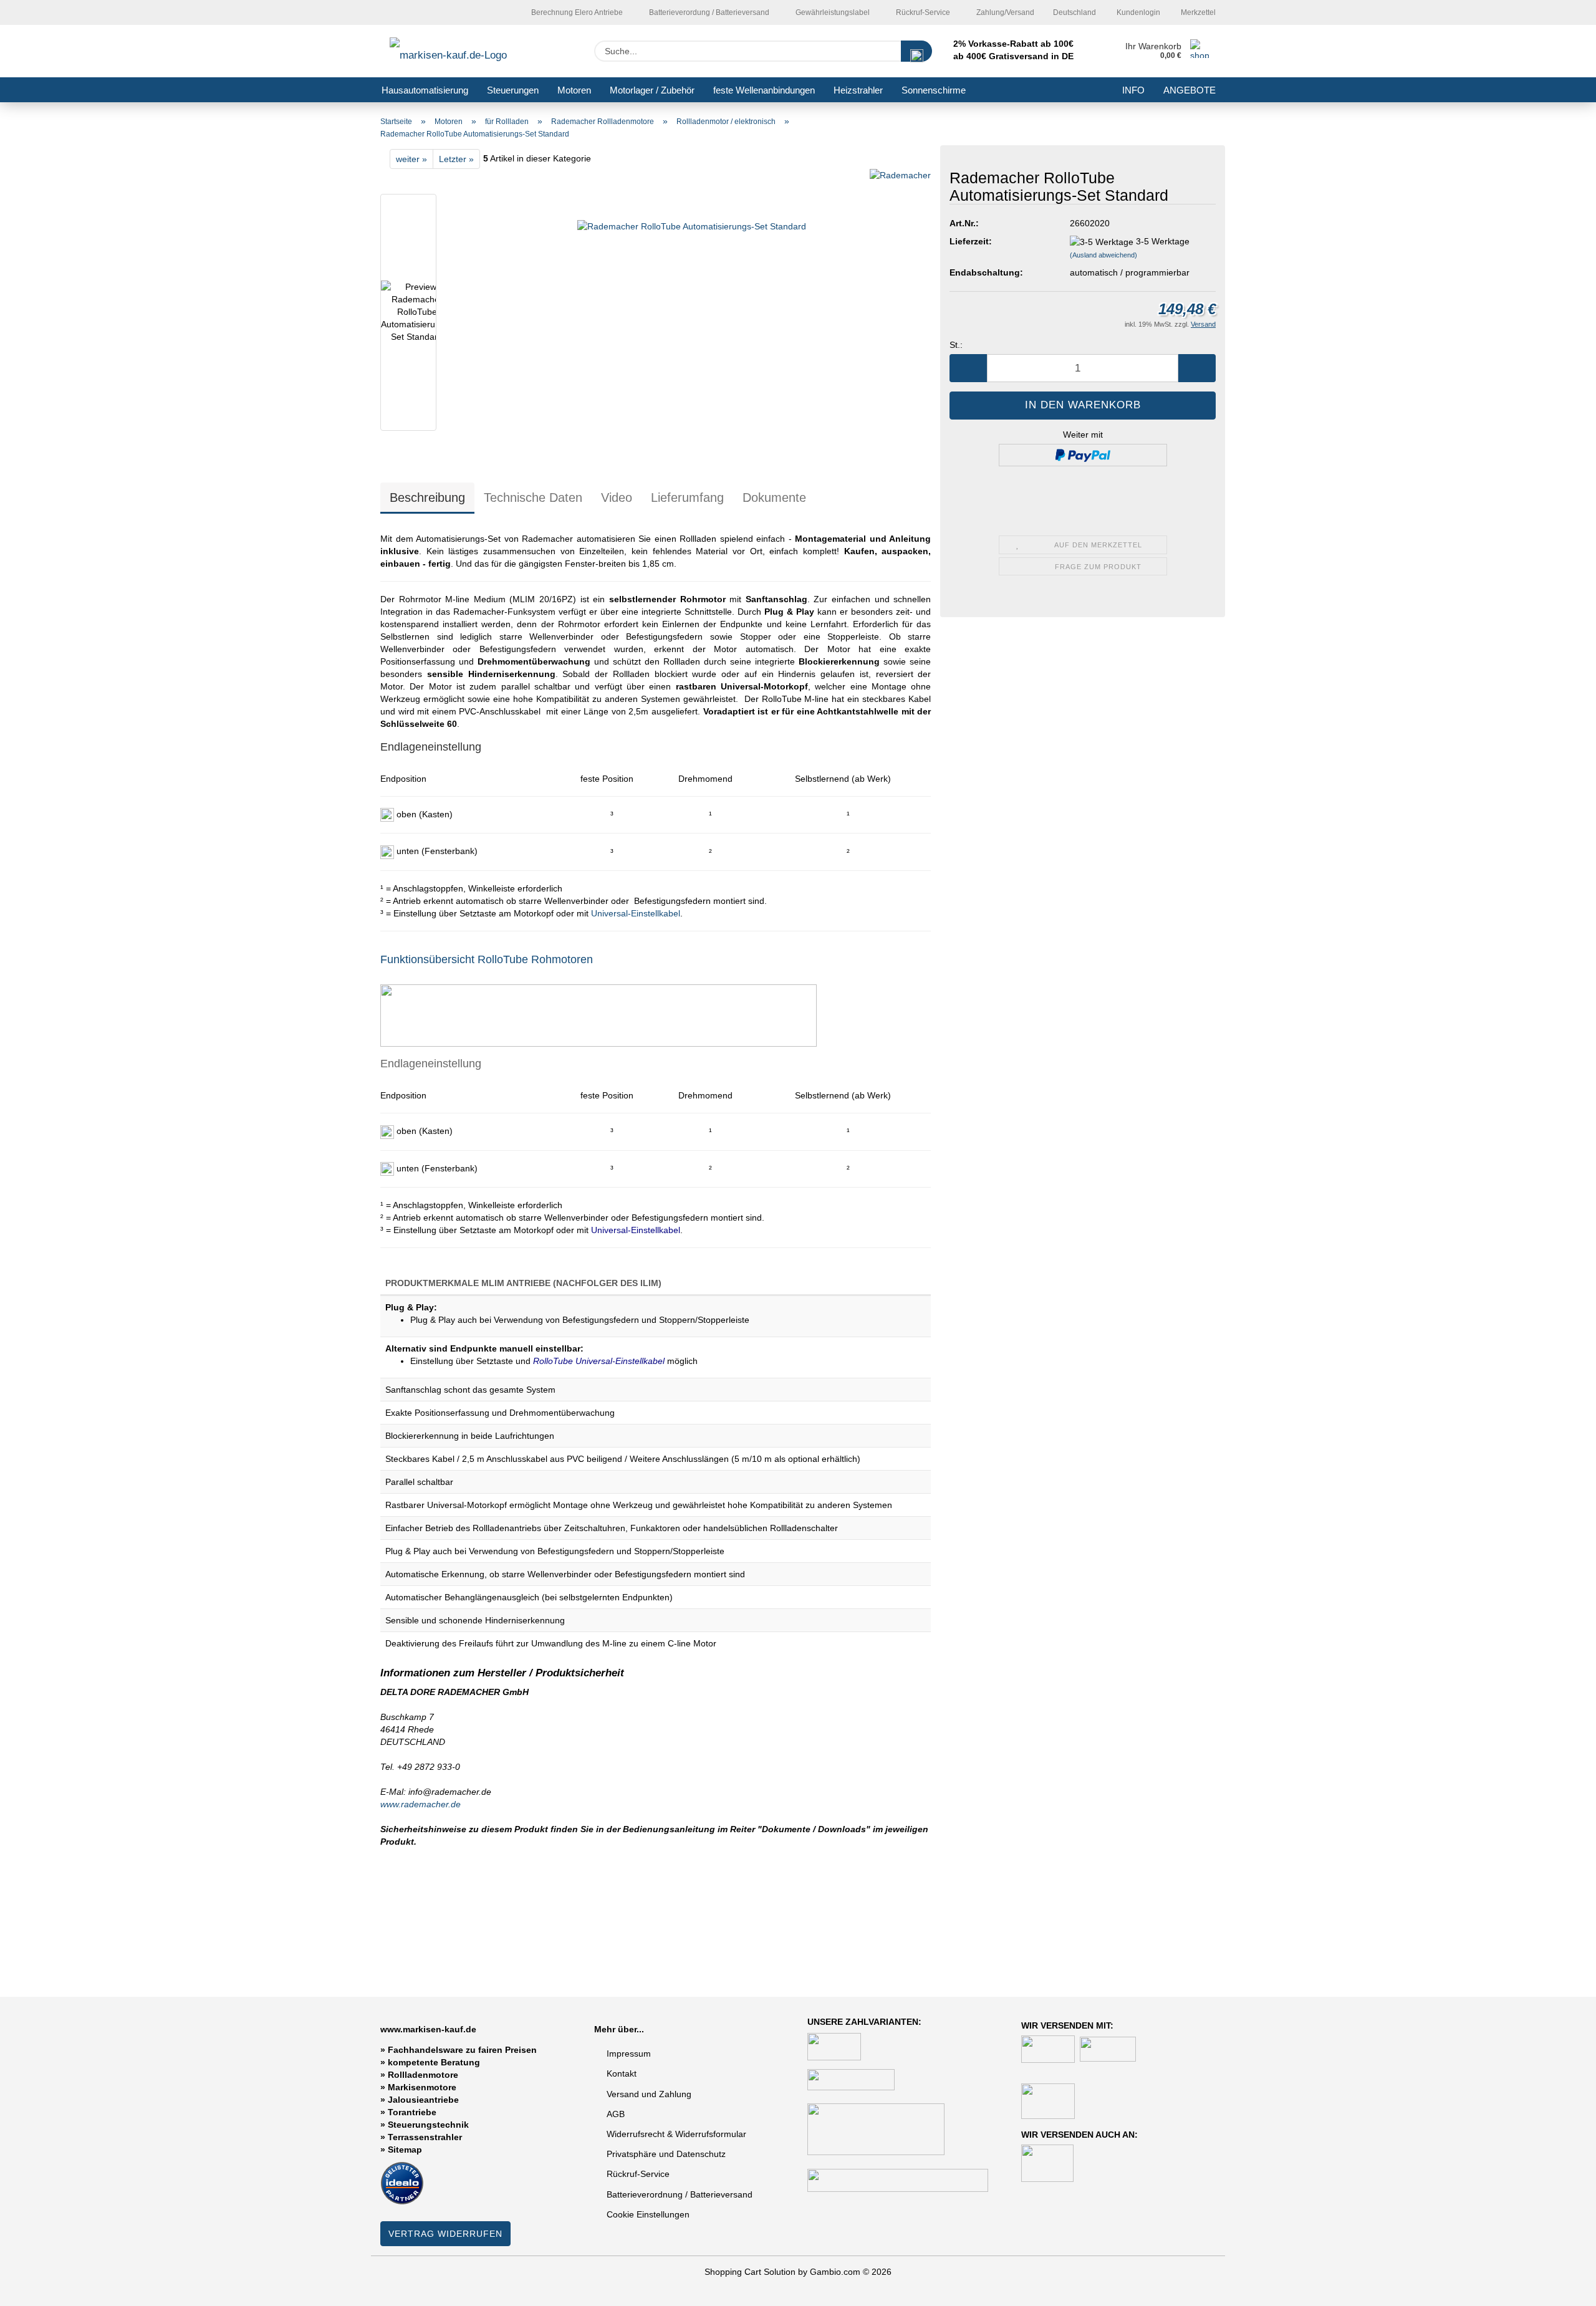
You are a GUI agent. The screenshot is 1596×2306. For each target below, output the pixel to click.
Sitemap (405, 2150)
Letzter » (456, 159)
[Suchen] (916, 51)
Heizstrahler (858, 90)
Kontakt (622, 2073)
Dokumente (774, 497)
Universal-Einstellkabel (636, 913)
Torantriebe (412, 2112)
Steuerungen (513, 90)
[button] (968, 368)
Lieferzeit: (971, 241)
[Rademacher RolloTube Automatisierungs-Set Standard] (692, 315)
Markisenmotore (422, 2087)
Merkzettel (1197, 12)
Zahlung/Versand (1004, 12)
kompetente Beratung (434, 2062)
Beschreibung (427, 497)
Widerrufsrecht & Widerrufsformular (676, 2134)
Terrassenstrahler (425, 2137)
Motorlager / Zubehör (652, 90)
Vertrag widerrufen (445, 2234)
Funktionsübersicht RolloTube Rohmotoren (487, 959)
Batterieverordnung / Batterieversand (680, 2194)
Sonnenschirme (934, 90)
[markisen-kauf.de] (466, 51)
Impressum (629, 2054)
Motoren (574, 90)
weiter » (411, 159)
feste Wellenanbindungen (764, 90)
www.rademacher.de (421, 1804)
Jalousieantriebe (423, 2100)
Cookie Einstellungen (648, 2214)
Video (617, 497)
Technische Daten (533, 497)
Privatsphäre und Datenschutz (666, 2154)
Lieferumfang (687, 497)
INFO (1133, 90)
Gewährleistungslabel (832, 12)
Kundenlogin (1137, 12)
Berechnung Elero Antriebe (576, 12)
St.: (956, 345)
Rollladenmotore (423, 2075)
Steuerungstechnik (428, 2125)
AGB (616, 2114)
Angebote (1190, 90)
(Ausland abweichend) (1103, 255)
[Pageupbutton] (1562, 2287)
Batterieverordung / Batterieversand (708, 12)
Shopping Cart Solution (750, 2272)
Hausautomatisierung (425, 90)
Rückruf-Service (922, 12)
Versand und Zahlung (649, 2094)
